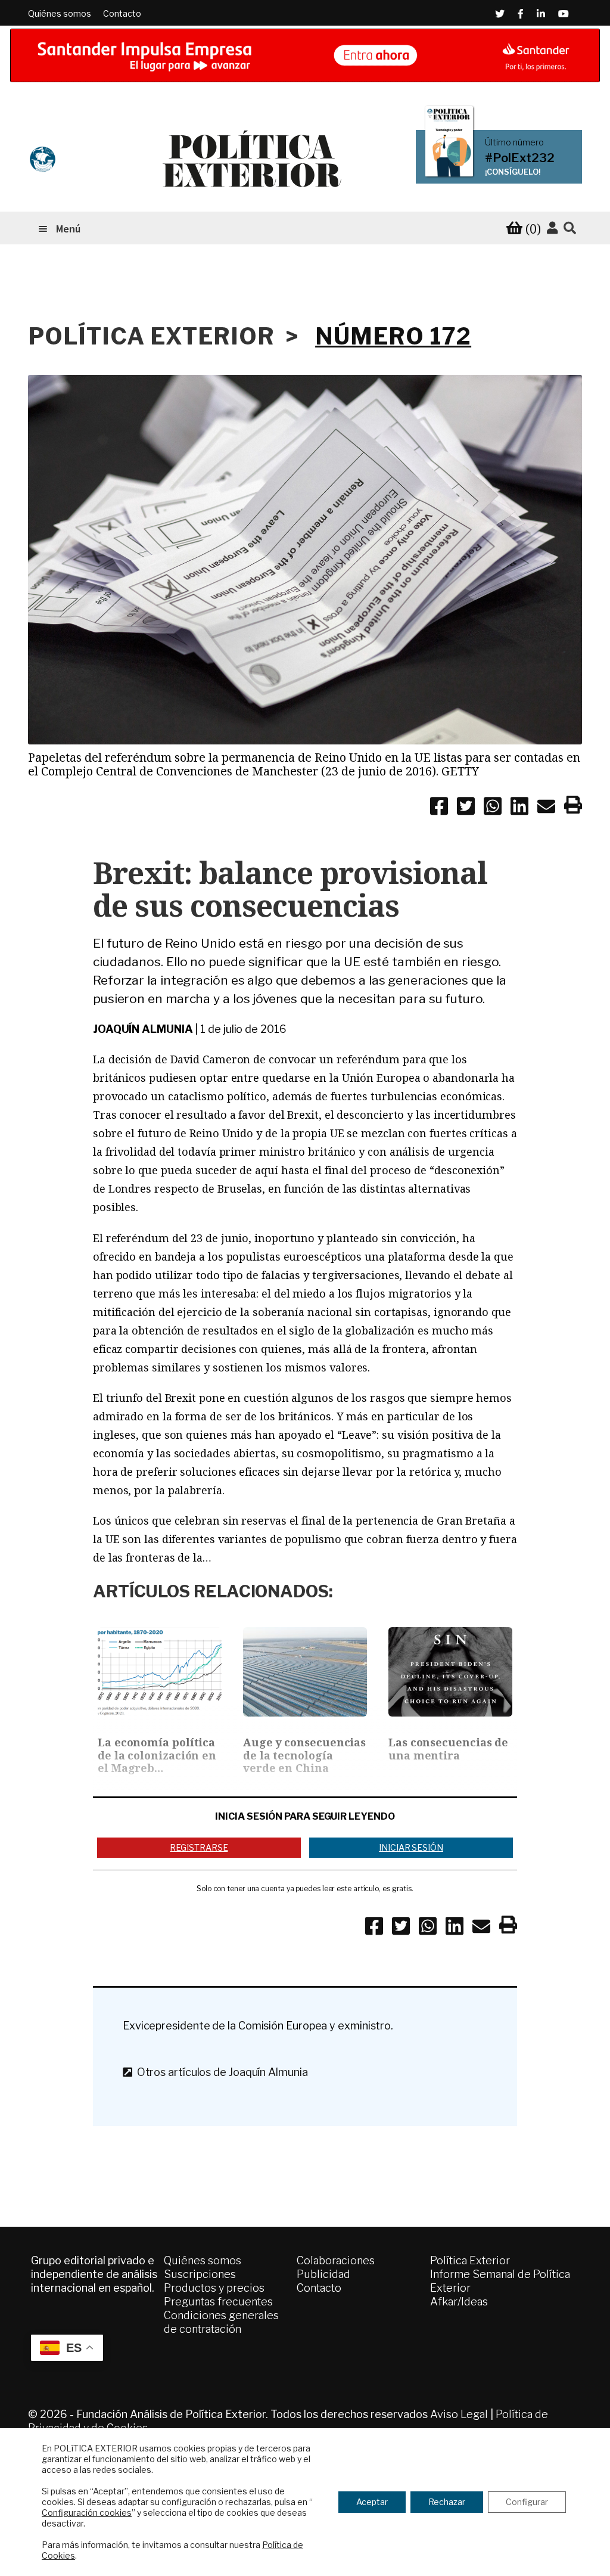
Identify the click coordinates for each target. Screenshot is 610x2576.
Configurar (527, 2502)
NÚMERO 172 (393, 336)
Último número (514, 142)
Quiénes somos (60, 13)
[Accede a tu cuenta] (552, 228)
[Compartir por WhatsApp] (493, 808)
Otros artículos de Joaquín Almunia (220, 2072)
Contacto (122, 13)
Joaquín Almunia (143, 1029)
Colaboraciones (336, 2260)
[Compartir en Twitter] (466, 808)
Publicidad (323, 2274)
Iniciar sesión (411, 1847)
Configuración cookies (87, 2513)
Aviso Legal (459, 2414)
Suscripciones (200, 2274)
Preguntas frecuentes (218, 2302)
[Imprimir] (573, 807)
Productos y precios (214, 2288)
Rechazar (447, 2502)
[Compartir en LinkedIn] (519, 808)
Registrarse (199, 1847)
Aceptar (372, 2502)
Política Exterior (470, 2260)
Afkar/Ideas (459, 2302)
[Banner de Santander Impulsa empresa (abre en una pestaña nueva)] (305, 55)
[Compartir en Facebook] (439, 808)
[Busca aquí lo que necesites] (570, 229)
